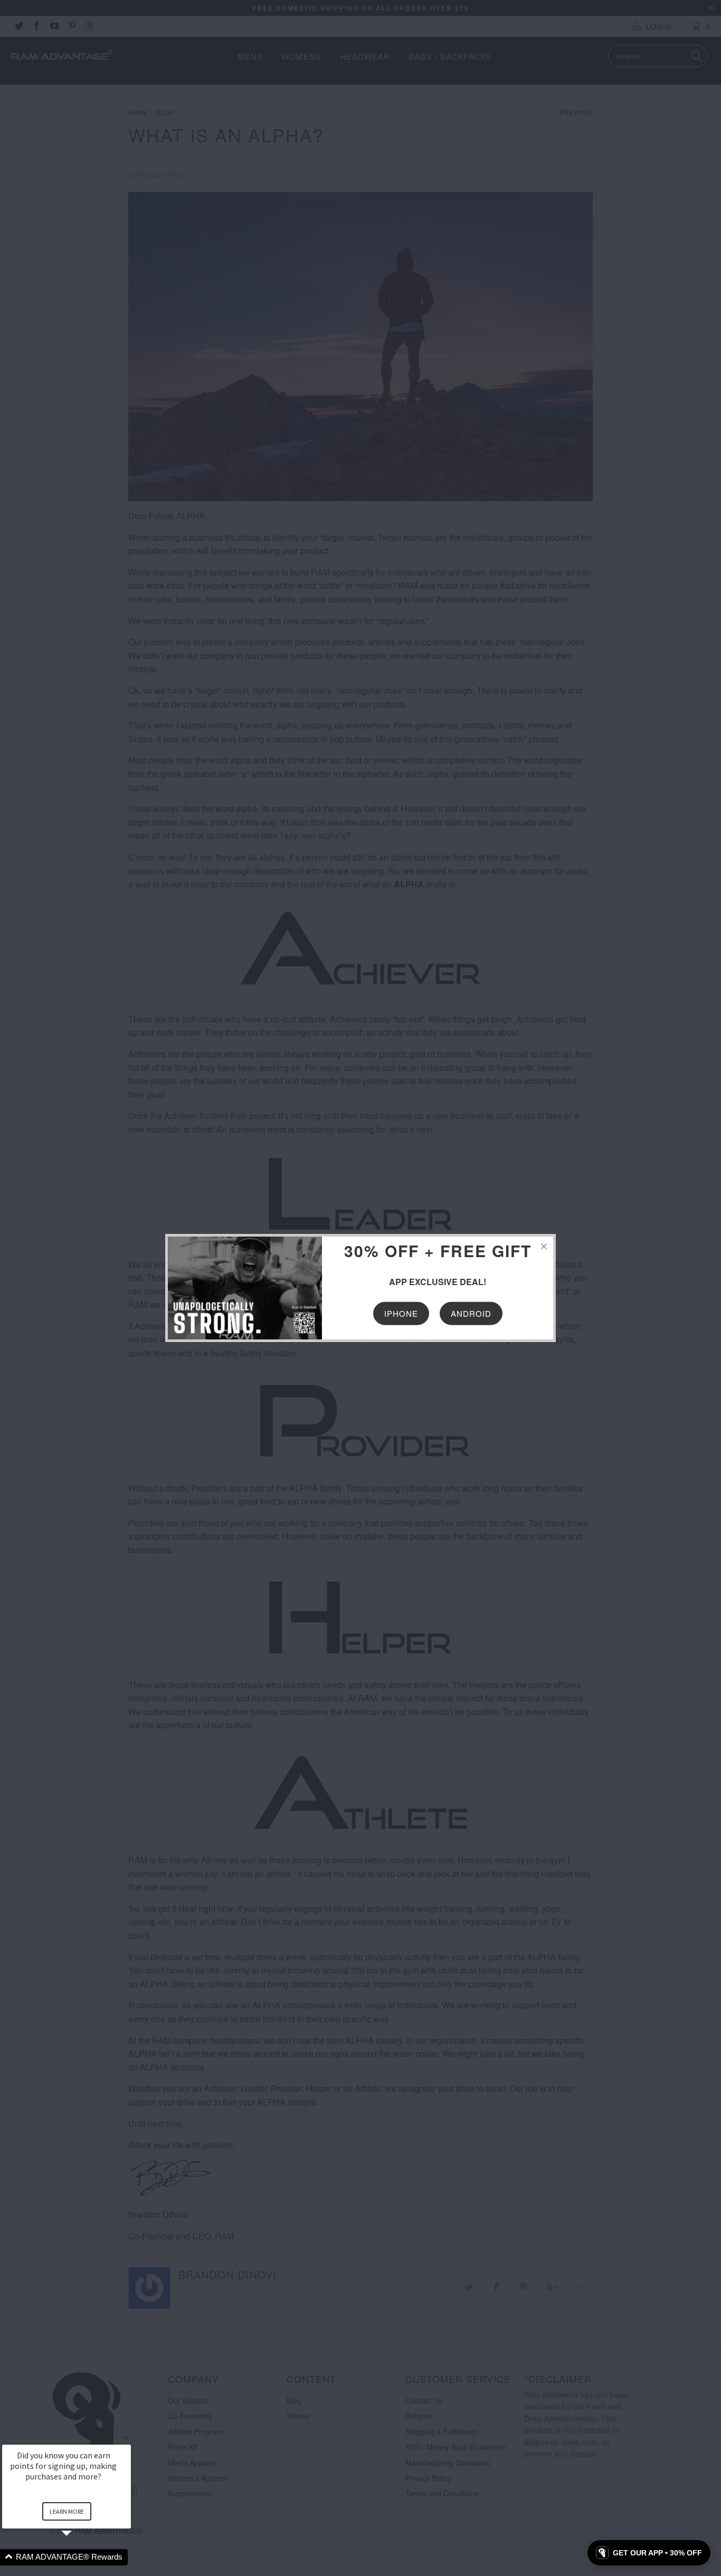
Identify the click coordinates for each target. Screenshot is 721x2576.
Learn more (67, 2511)
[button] (79, 2557)
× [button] (126, 2438)
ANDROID (471, 1313)
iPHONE (401, 1313)
